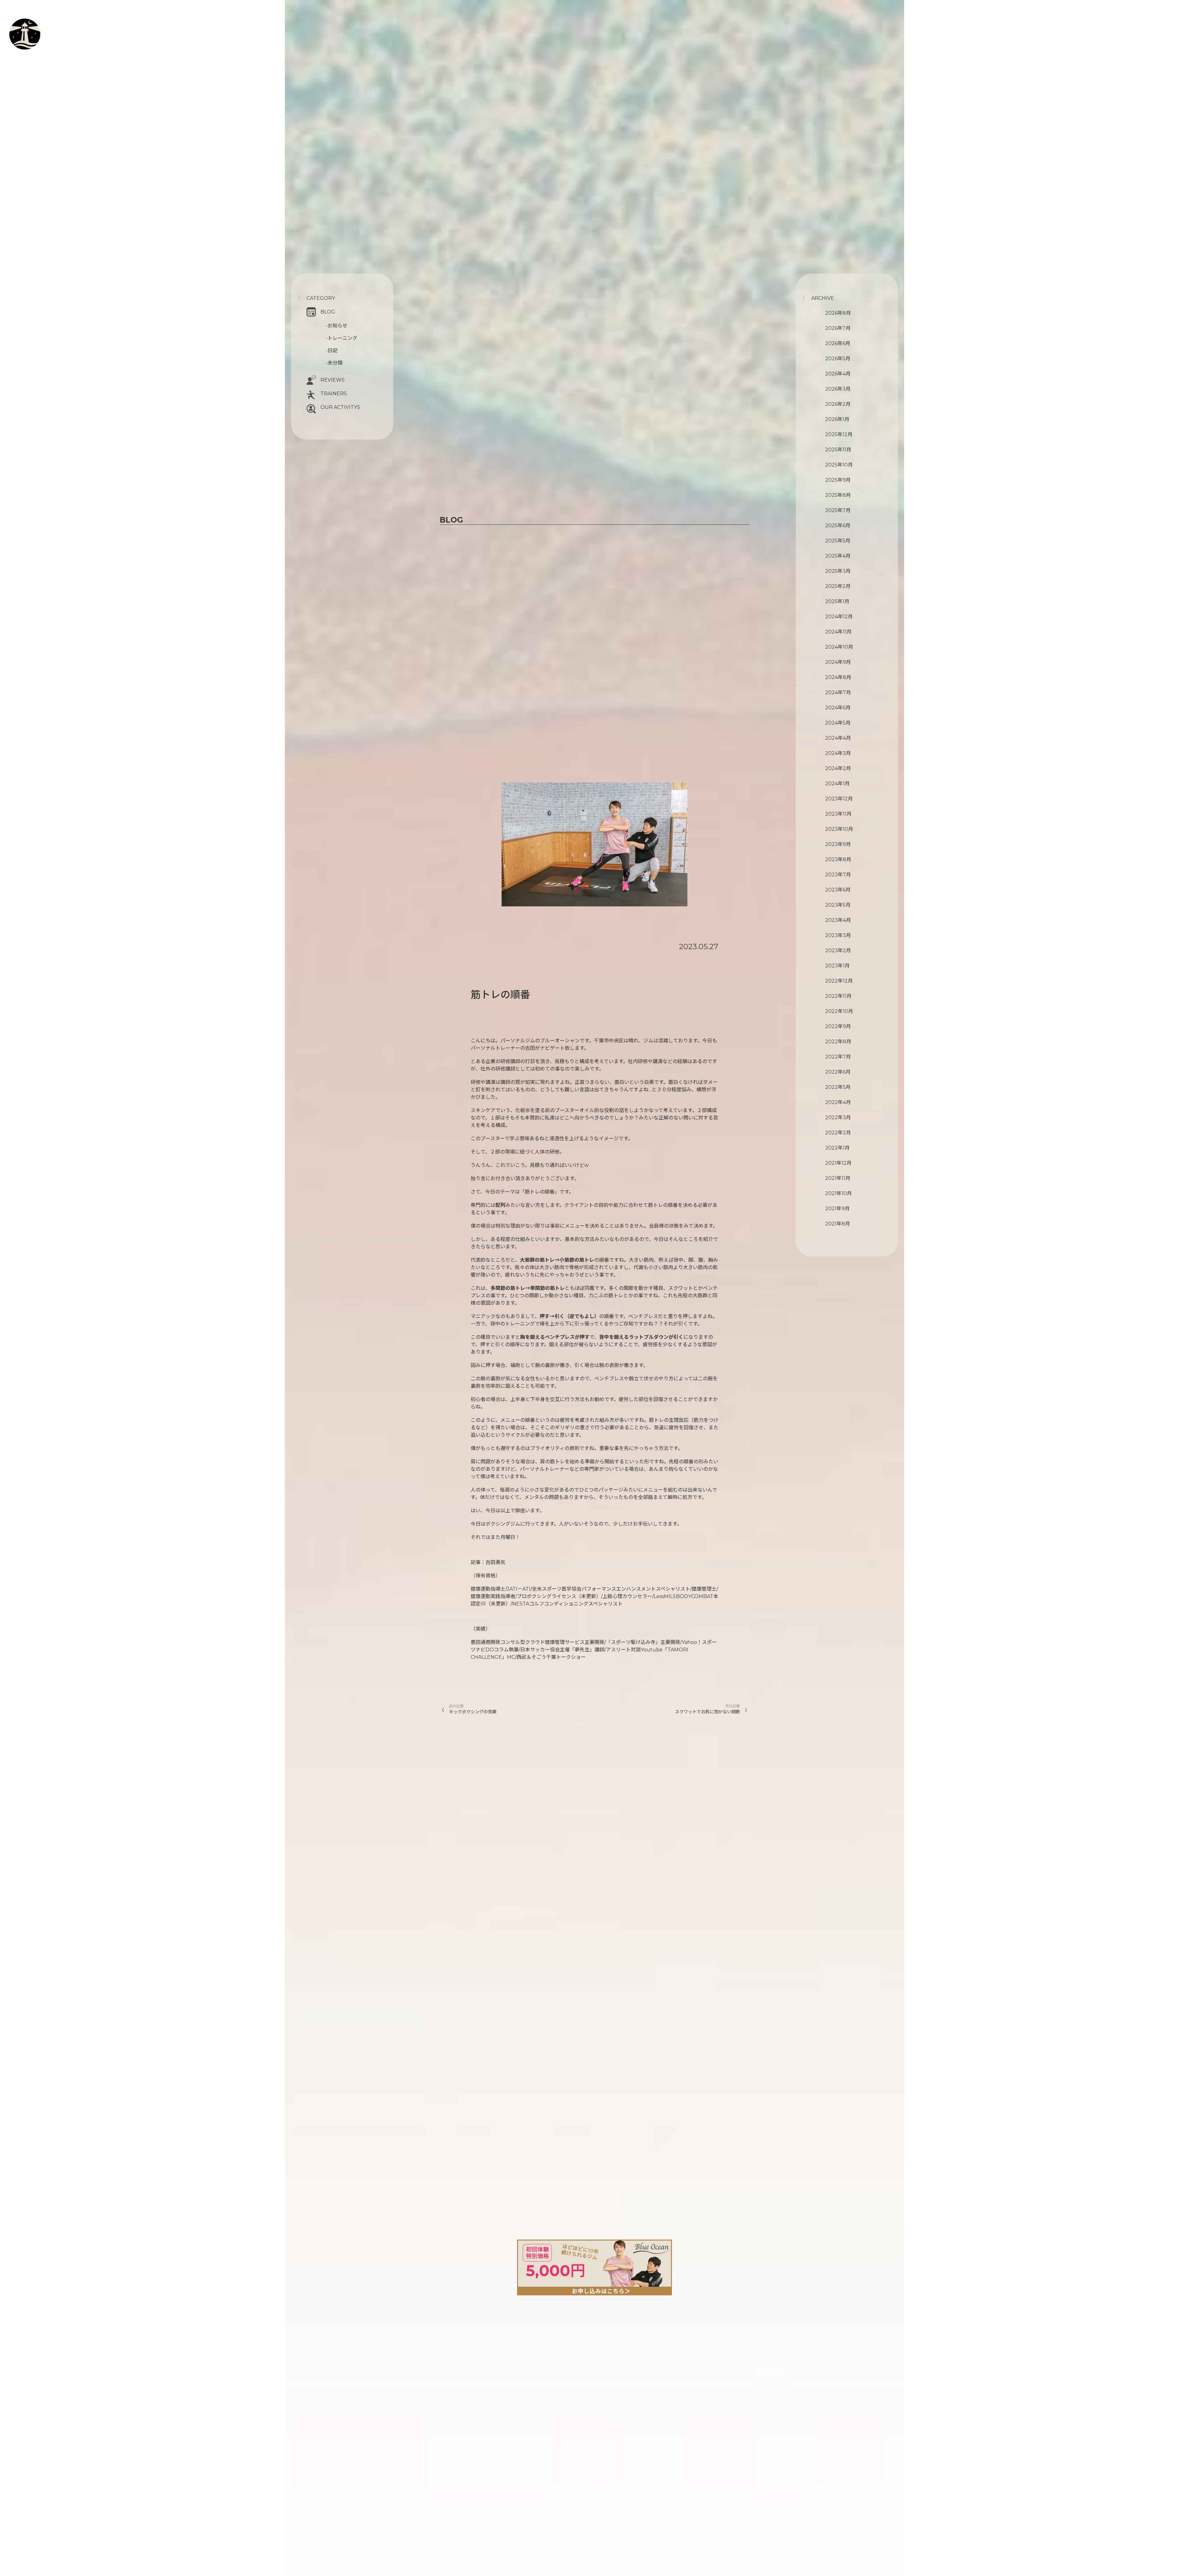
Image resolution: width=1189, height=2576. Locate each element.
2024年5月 (838, 723)
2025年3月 (838, 571)
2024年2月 (838, 768)
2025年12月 (839, 434)
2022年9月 (838, 1026)
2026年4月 (838, 374)
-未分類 (334, 363)
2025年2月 (838, 586)
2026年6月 (838, 343)
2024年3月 (838, 753)
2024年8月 (838, 677)
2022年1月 (837, 1148)
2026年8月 (838, 313)
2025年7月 (838, 510)
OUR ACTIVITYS (340, 407)
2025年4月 (838, 556)
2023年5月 (838, 905)
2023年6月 (838, 890)
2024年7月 (838, 692)
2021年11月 (838, 1178)
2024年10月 (839, 647)
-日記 (332, 350)
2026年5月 (838, 359)
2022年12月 (839, 981)
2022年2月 (838, 1133)
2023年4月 (838, 920)
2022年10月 (839, 1011)
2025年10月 (839, 465)
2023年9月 (838, 844)
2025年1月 (837, 601)
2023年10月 (839, 829)
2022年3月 (838, 1117)
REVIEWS (333, 380)
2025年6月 (838, 526)
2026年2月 (838, 404)
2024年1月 (837, 784)
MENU (42, 38)
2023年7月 (838, 875)
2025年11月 (838, 450)
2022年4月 (838, 1102)
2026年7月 (838, 328)
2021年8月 (838, 1224)
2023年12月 (839, 799)
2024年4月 (838, 738)
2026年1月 (837, 419)
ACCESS (35, 61)
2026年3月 (838, 389)
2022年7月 (838, 1057)
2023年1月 (837, 966)
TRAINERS (334, 394)
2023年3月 (838, 935)
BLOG (328, 312)
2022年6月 (838, 1072)
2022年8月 (838, 1042)
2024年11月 (838, 632)
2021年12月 (838, 1163)
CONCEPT (47, 24)
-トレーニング (342, 338)
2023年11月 (838, 814)
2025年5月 (838, 541)
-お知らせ (337, 326)
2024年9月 (838, 662)
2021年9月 (837, 1209)
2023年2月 (838, 951)
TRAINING (48, 31)
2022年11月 (838, 996)
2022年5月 (838, 1087)
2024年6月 (838, 708)
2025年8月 (838, 495)
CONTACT (41, 54)
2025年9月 (838, 480)
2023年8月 (838, 859)
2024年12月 (839, 617)
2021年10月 (838, 1193)
